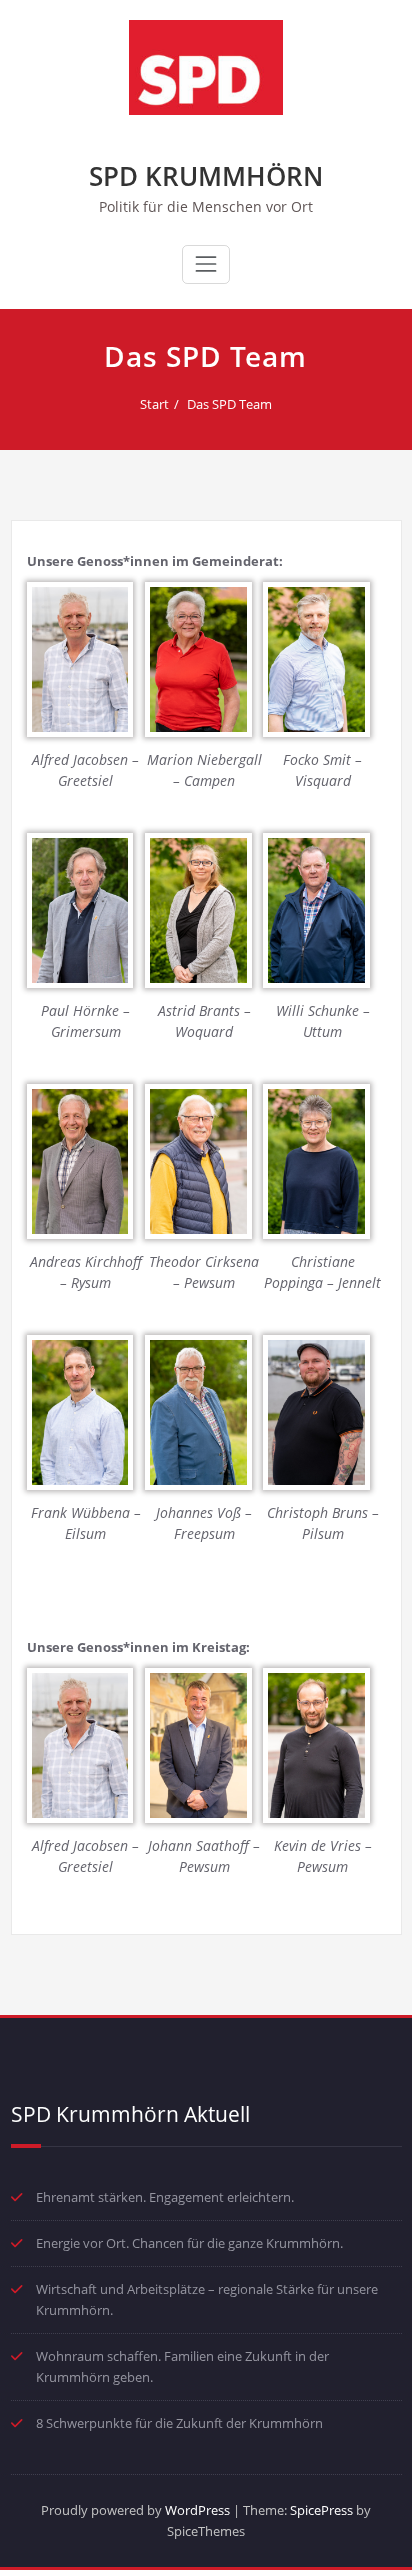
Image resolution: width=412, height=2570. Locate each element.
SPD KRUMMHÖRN (206, 176)
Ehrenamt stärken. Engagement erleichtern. (165, 2197)
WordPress (197, 2510)
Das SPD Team (229, 404)
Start (154, 404)
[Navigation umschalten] (206, 264)
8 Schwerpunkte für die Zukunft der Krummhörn (179, 2423)
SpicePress (321, 2510)
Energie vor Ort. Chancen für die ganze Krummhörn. (189, 2243)
